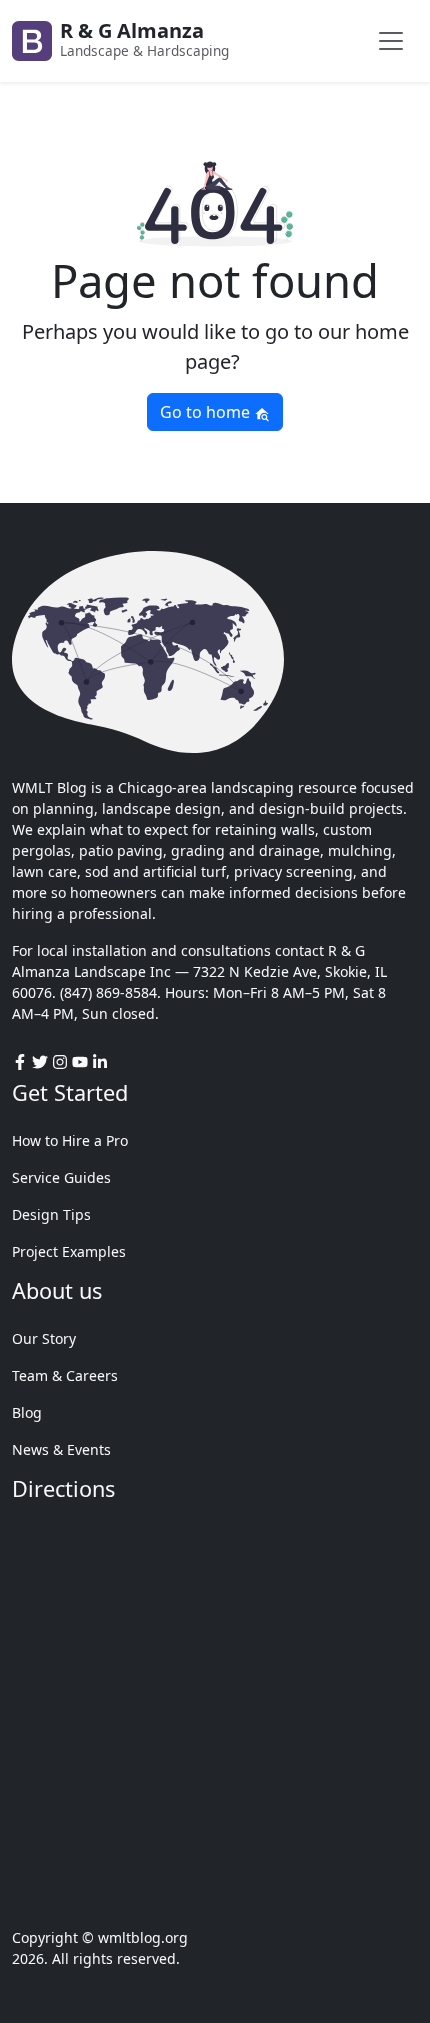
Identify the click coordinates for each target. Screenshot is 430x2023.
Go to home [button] (207, 412)
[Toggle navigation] (391, 41)
